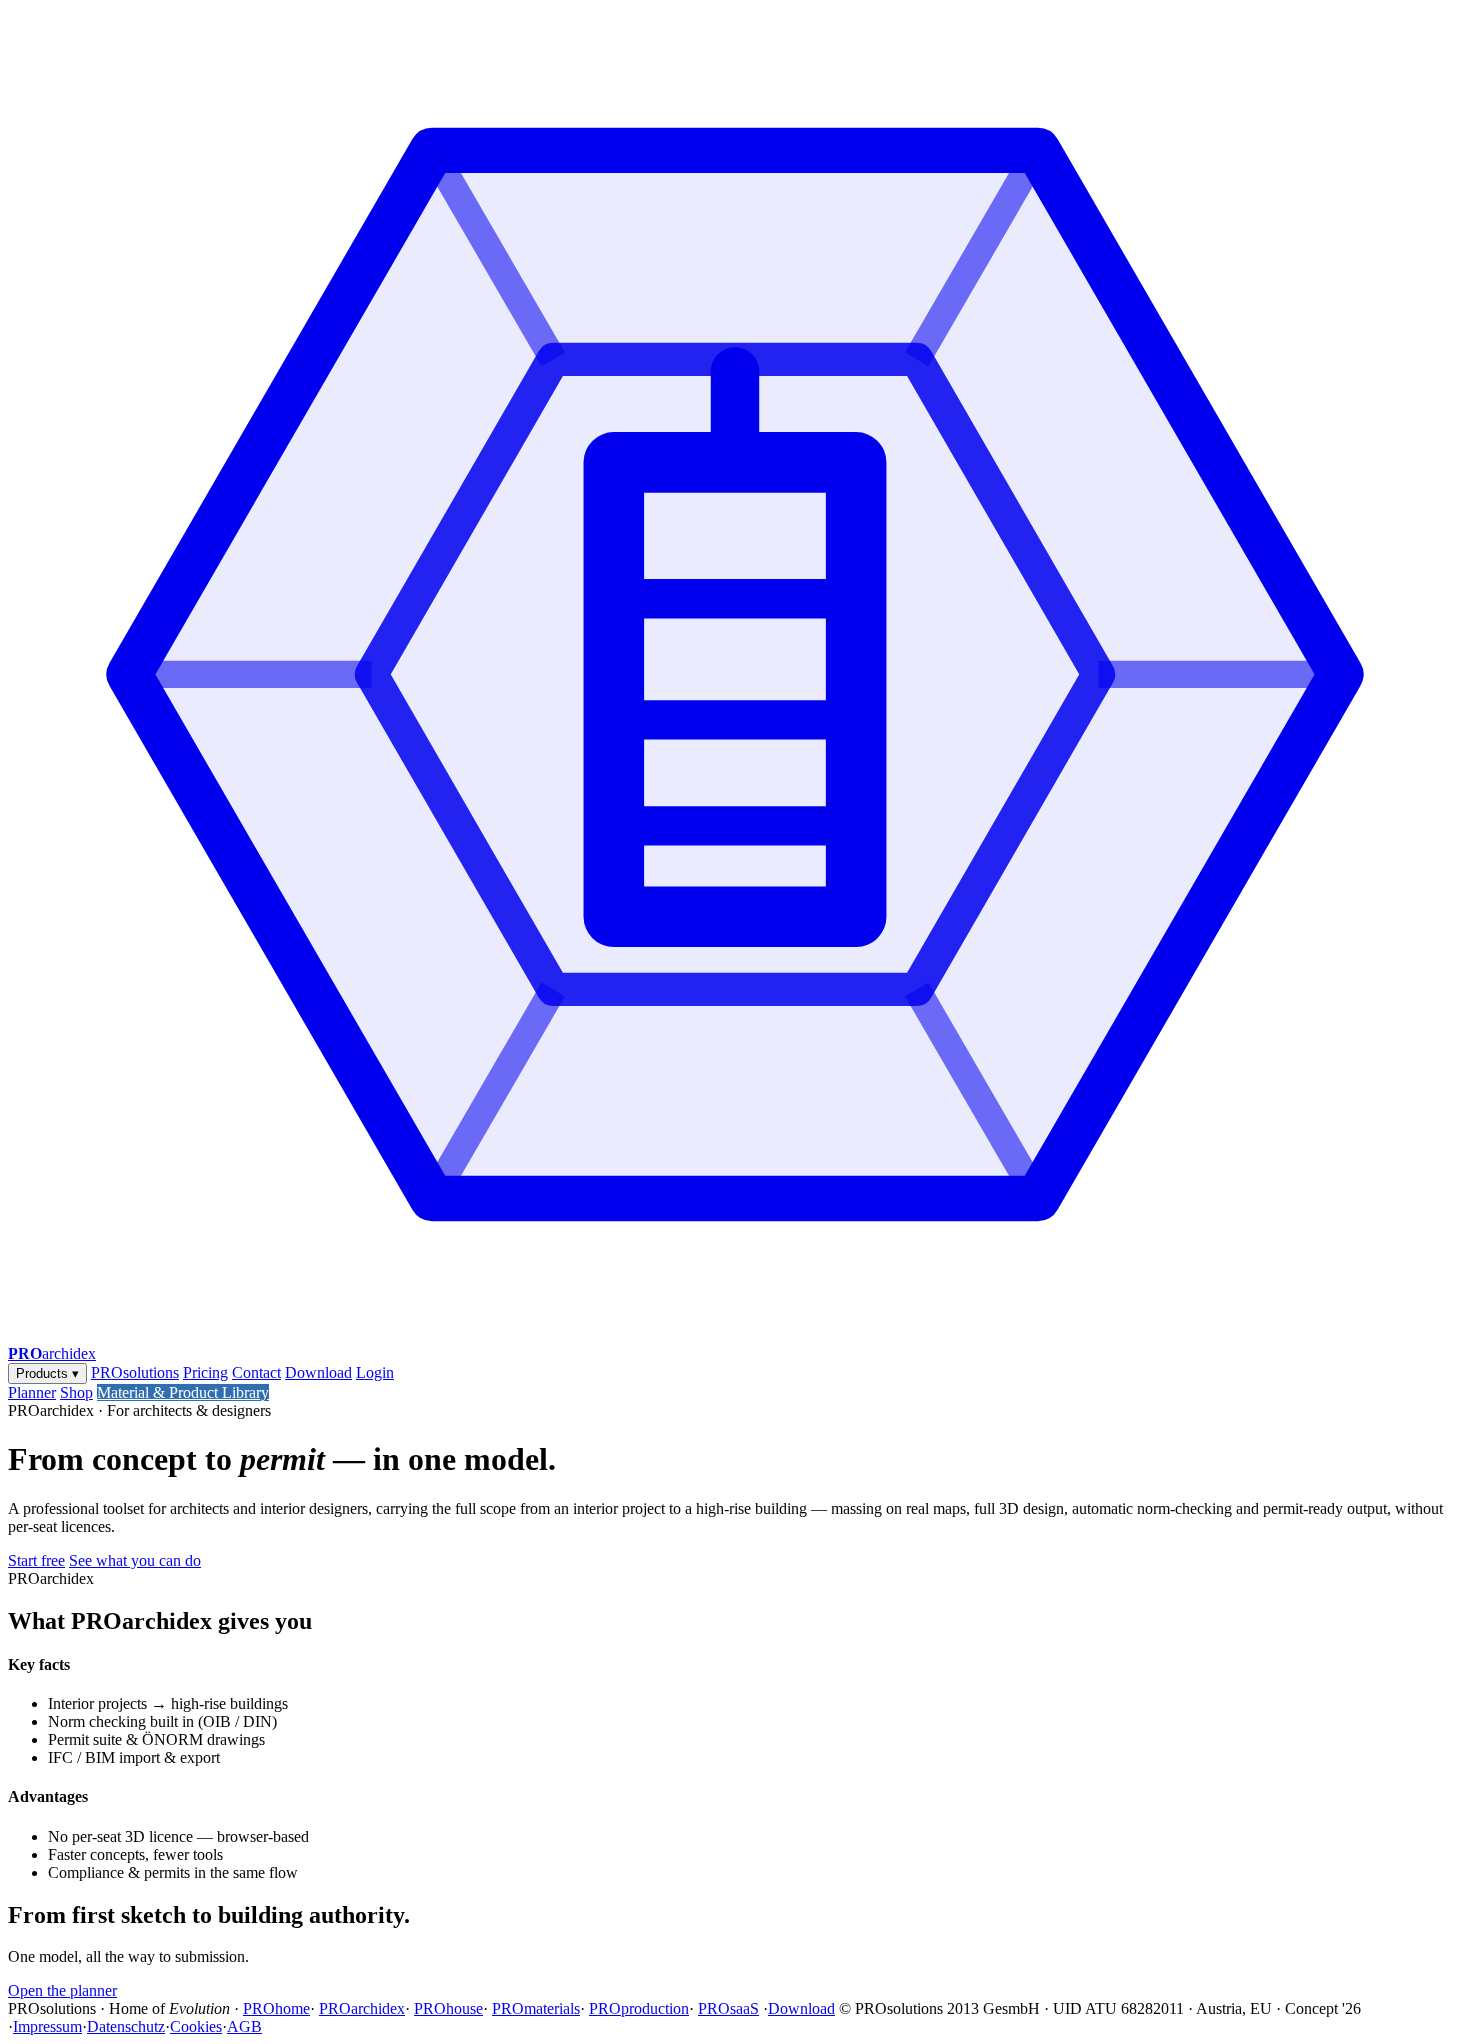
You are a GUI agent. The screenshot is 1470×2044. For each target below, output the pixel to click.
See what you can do (135, 1560)
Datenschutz (126, 2026)
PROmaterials (536, 2008)
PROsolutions (135, 1372)
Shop (76, 1392)
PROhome (276, 2008)
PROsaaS (728, 2008)
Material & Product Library (183, 1392)
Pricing (205, 1372)
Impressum (47, 2026)
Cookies (196, 2026)
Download (318, 1372)
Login (375, 1372)
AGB (244, 2026)
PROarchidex (362, 2008)
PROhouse (448, 2008)
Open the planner (62, 1990)
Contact (256, 1372)
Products (47, 1373)
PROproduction (639, 2008)
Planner (32, 1392)
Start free (36, 1560)
